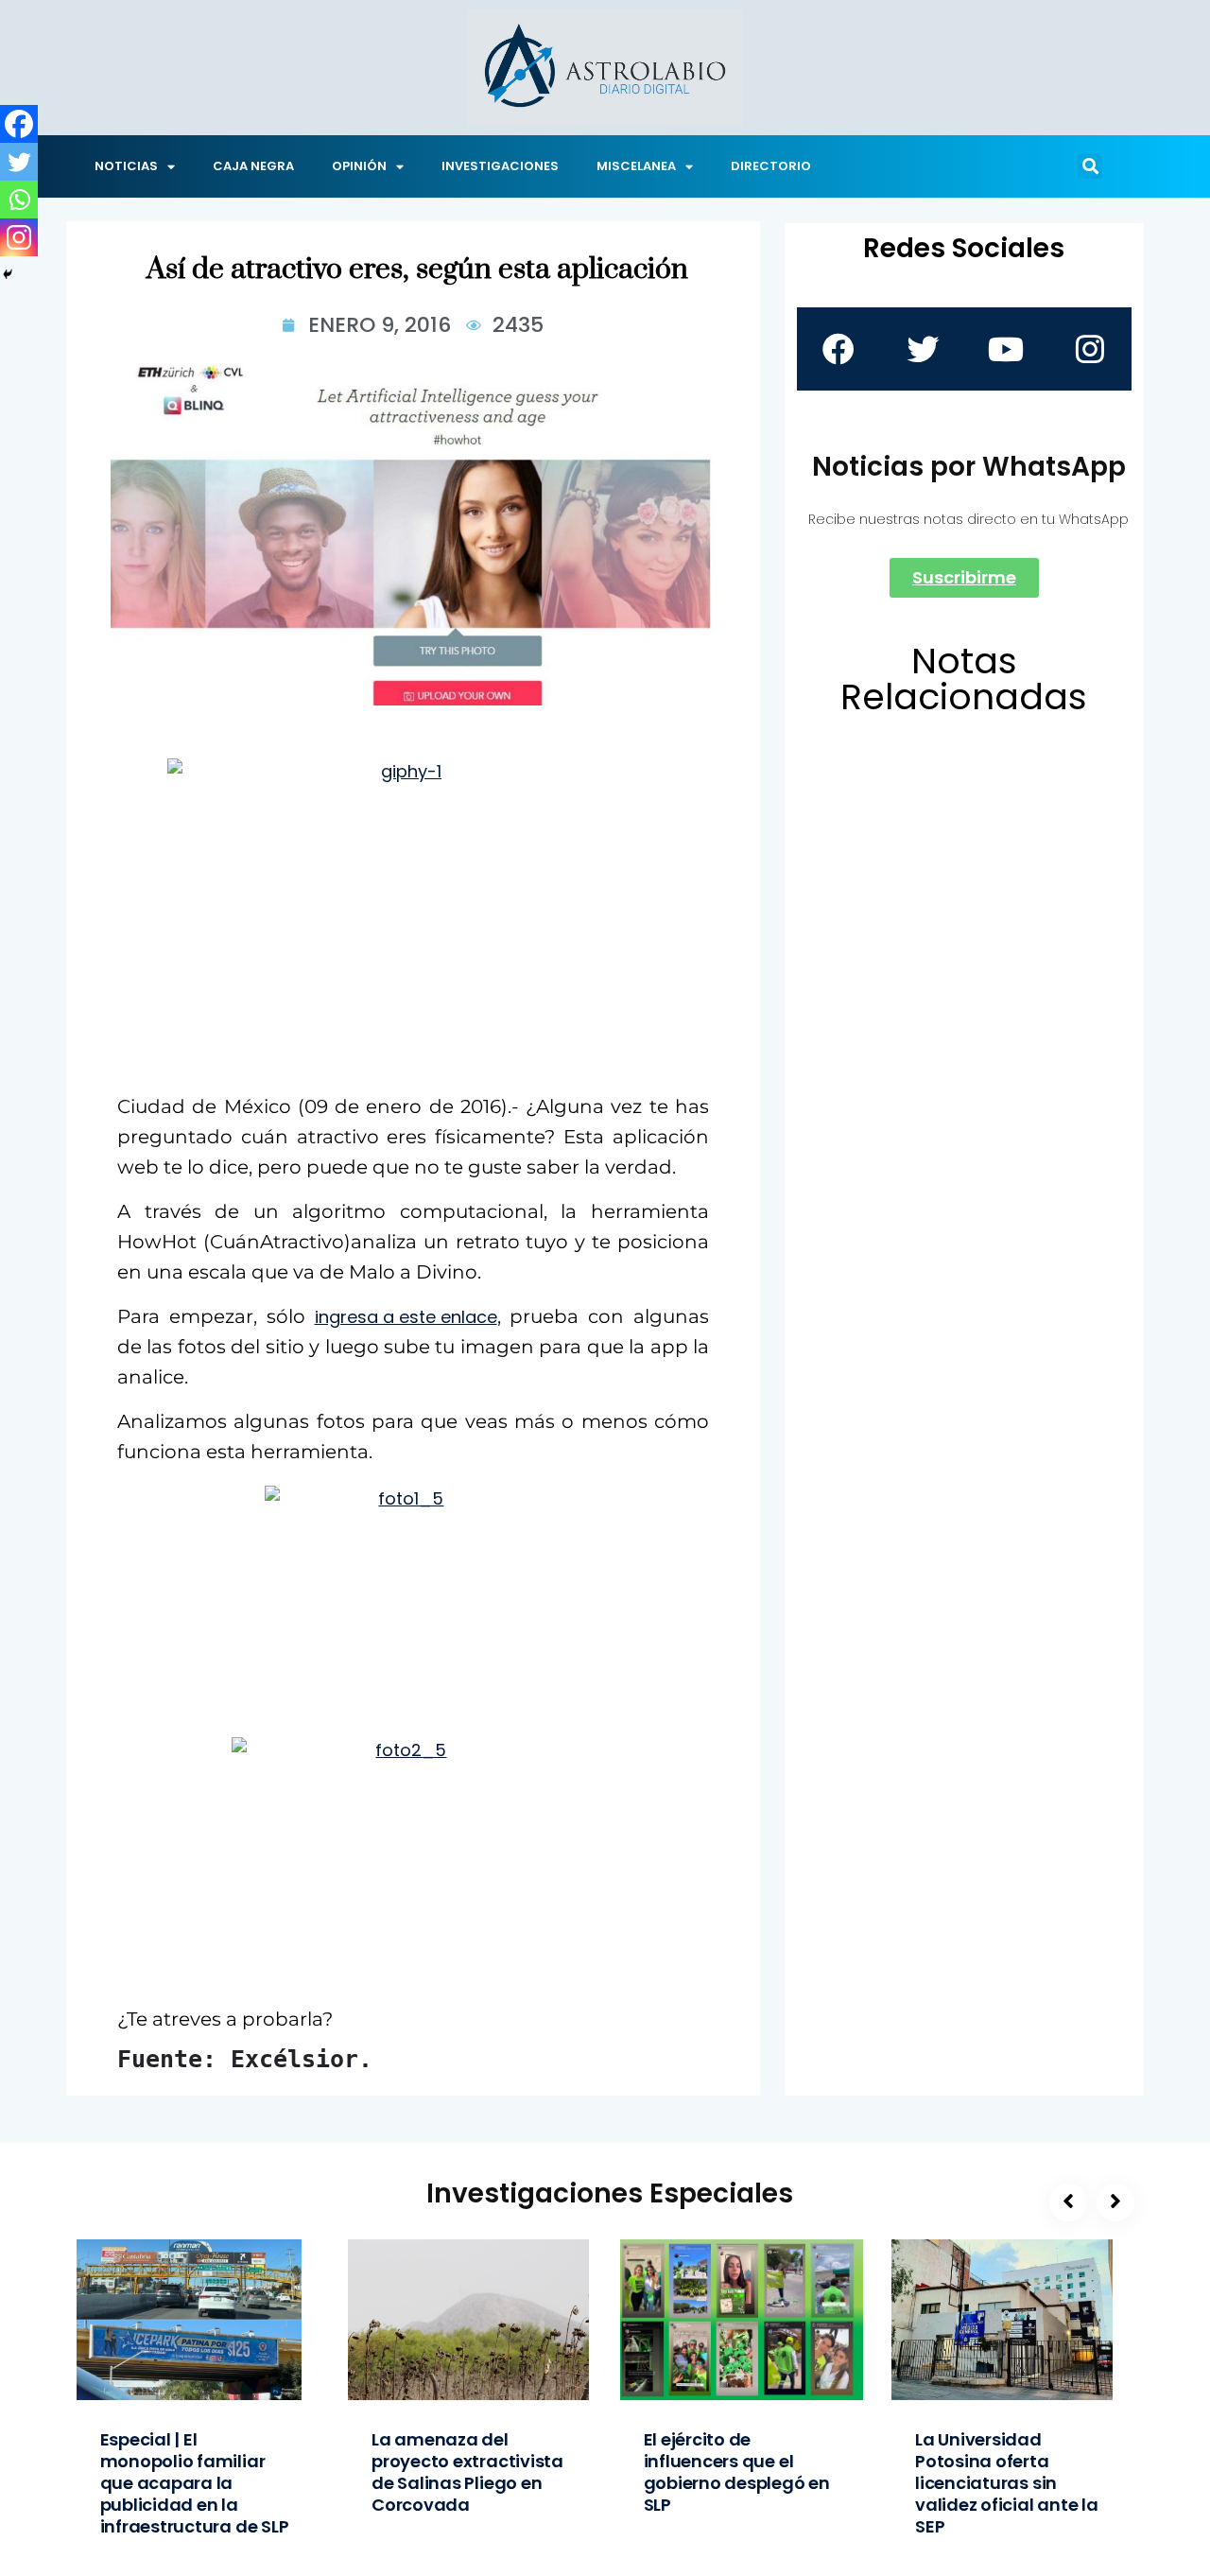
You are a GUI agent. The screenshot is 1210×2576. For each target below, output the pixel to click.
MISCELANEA (636, 166)
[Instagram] (19, 237)
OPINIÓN (359, 166)
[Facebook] (19, 124)
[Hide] (8, 274)
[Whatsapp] (19, 200)
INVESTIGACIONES (500, 166)
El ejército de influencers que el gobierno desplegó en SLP (737, 2472)
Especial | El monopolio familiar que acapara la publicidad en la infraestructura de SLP (195, 2483)
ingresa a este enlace (406, 1317)
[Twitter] (19, 162)
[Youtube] (1006, 349)
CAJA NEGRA (253, 166)
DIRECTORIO (771, 166)
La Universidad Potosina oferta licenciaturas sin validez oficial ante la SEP (1007, 2483)
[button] (1090, 166)
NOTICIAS (126, 166)
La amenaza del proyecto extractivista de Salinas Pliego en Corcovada (467, 2472)
